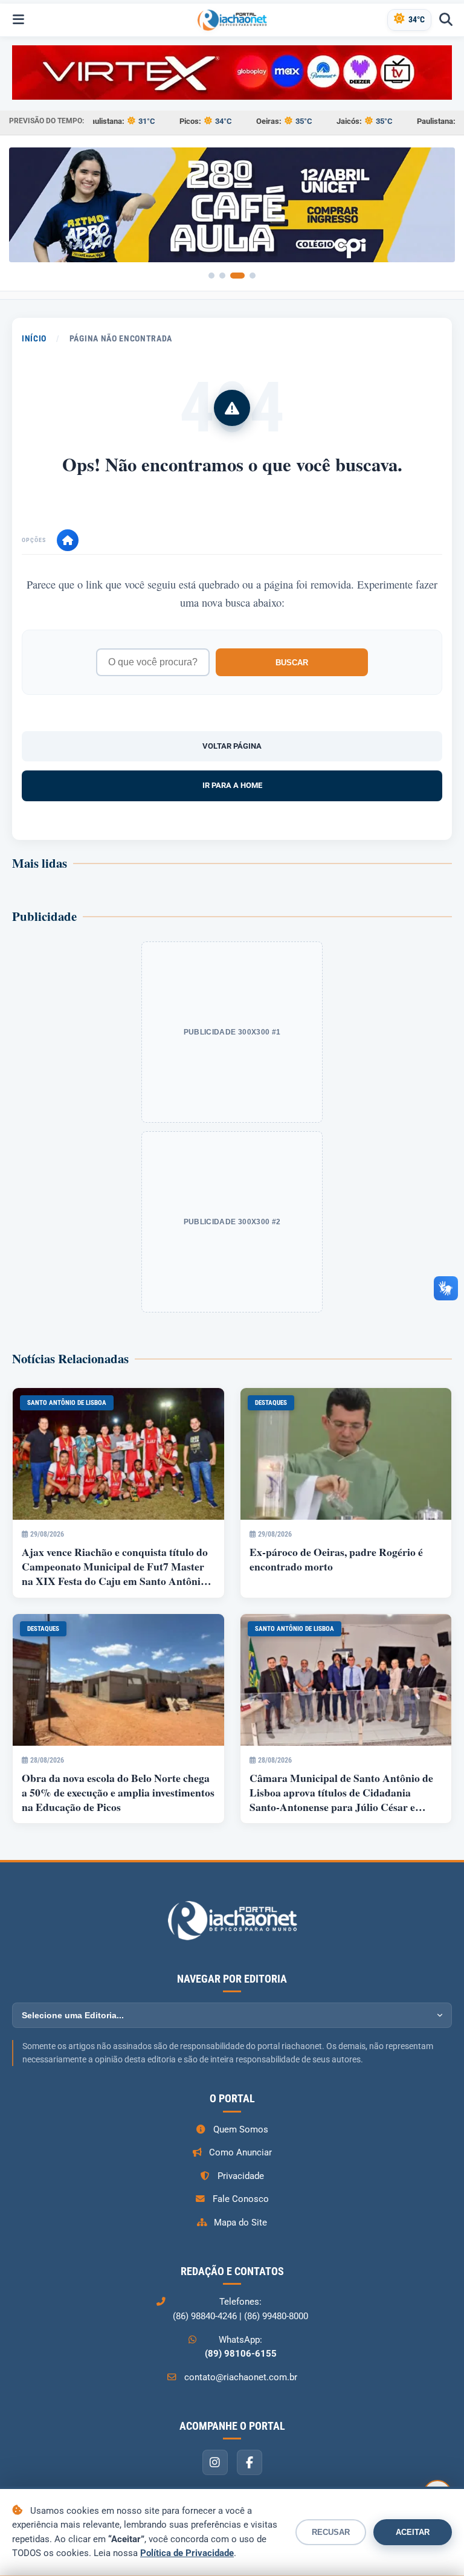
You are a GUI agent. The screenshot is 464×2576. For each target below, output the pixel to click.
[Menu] (18, 20)
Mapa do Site (240, 2223)
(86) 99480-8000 (276, 2316)
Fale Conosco (241, 2199)
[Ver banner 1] (211, 276)
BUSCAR (292, 663)
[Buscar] (446, 20)
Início (34, 338)
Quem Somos (241, 2129)
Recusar (331, 2532)
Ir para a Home (232, 785)
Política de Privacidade (187, 2553)
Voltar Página (232, 746)
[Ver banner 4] (253, 276)
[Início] (68, 540)
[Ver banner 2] (222, 276)
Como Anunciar (240, 2152)
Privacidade (241, 2176)
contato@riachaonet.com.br (241, 2377)
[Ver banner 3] (237, 276)
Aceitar (413, 2532)
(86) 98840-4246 (205, 2316)
